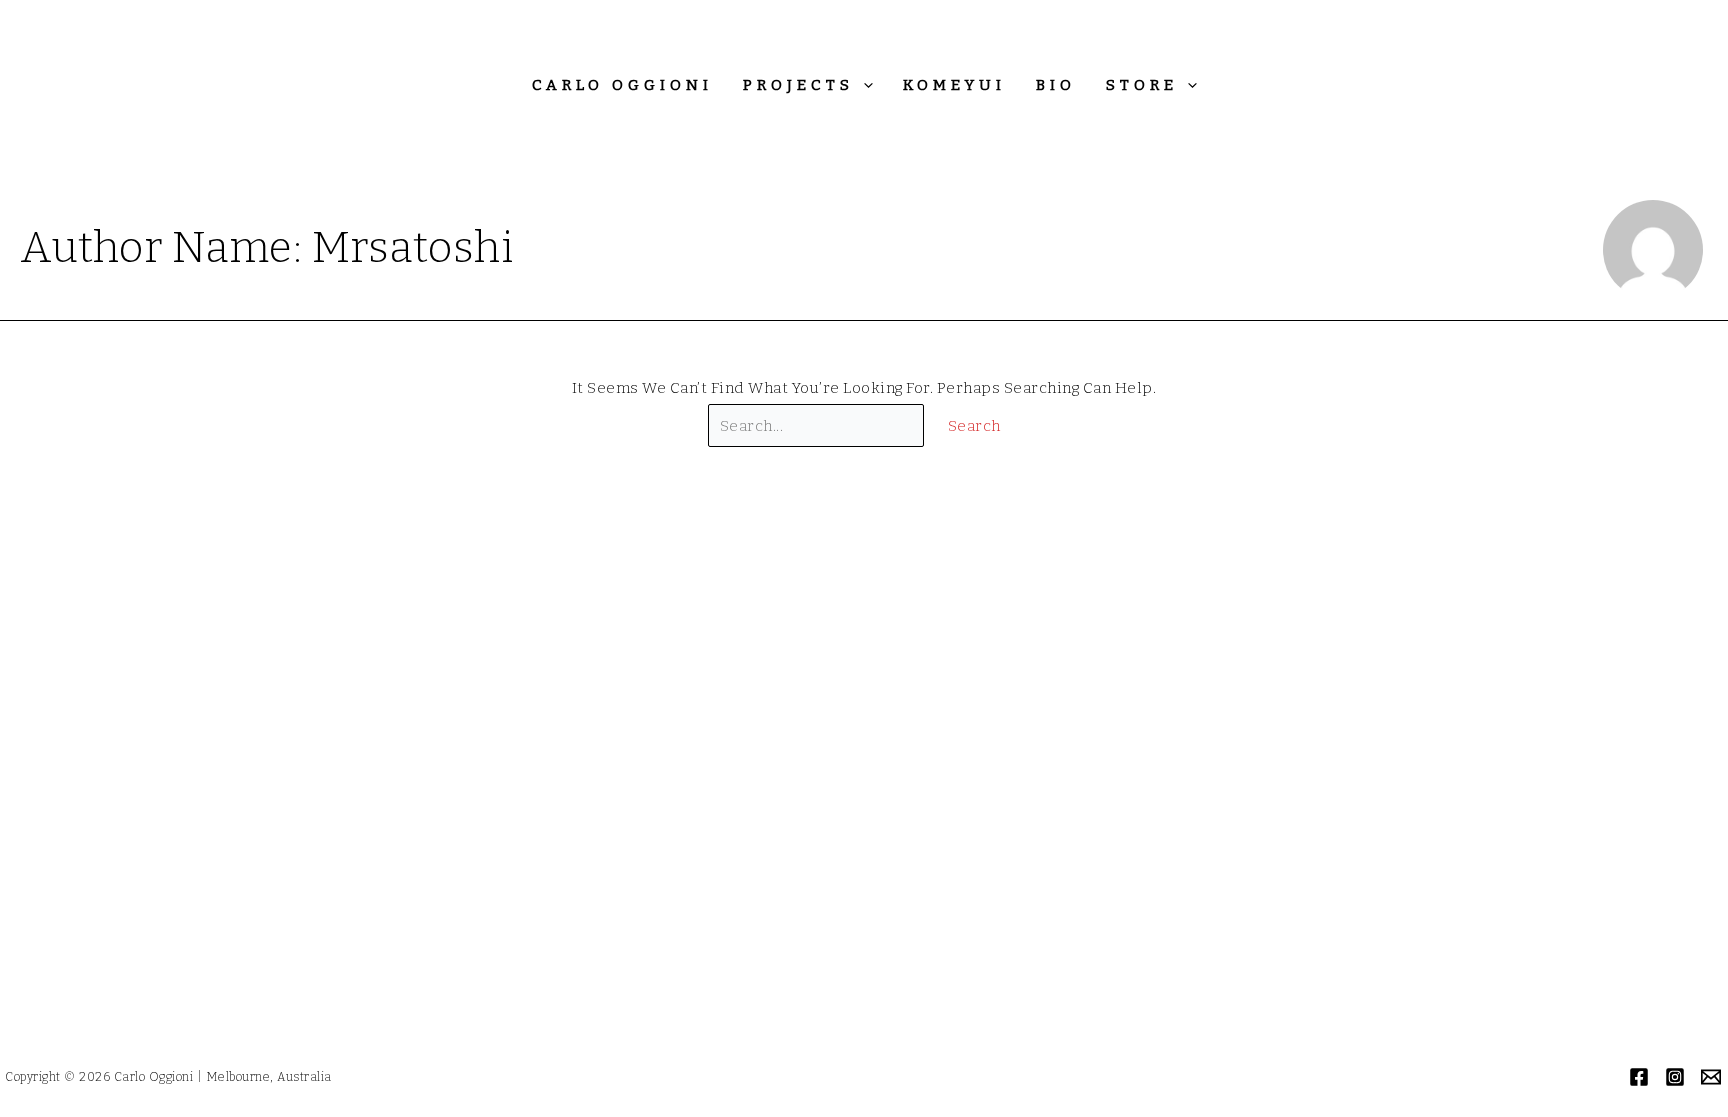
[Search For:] (818, 426)
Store (1142, 85)
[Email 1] (1711, 1077)
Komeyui (954, 85)
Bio (1056, 85)
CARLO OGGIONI (622, 85)
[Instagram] (1675, 1077)
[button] (863, 85)
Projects (798, 85)
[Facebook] (1639, 1077)
